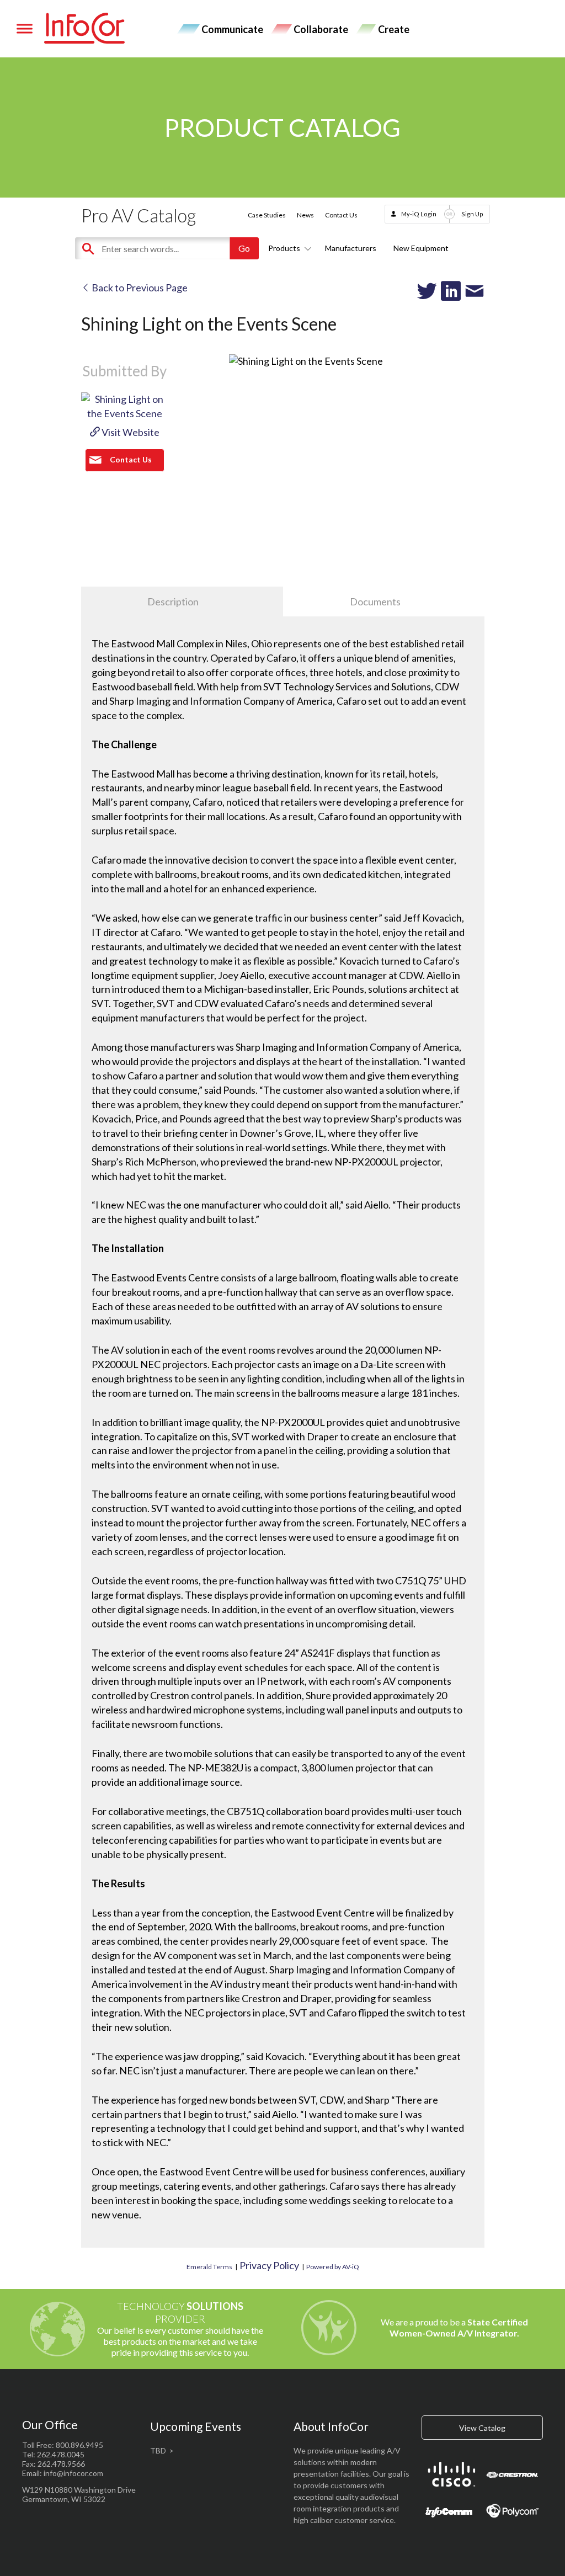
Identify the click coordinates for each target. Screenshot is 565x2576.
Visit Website (130, 432)
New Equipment (421, 248)
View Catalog (482, 2428)
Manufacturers (351, 248)
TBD (158, 2450)
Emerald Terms (209, 2267)
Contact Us (341, 215)
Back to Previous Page (139, 288)
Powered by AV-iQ (333, 2267)
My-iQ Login (419, 214)
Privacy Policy (269, 2265)
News (305, 215)
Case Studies (267, 215)
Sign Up (472, 214)
